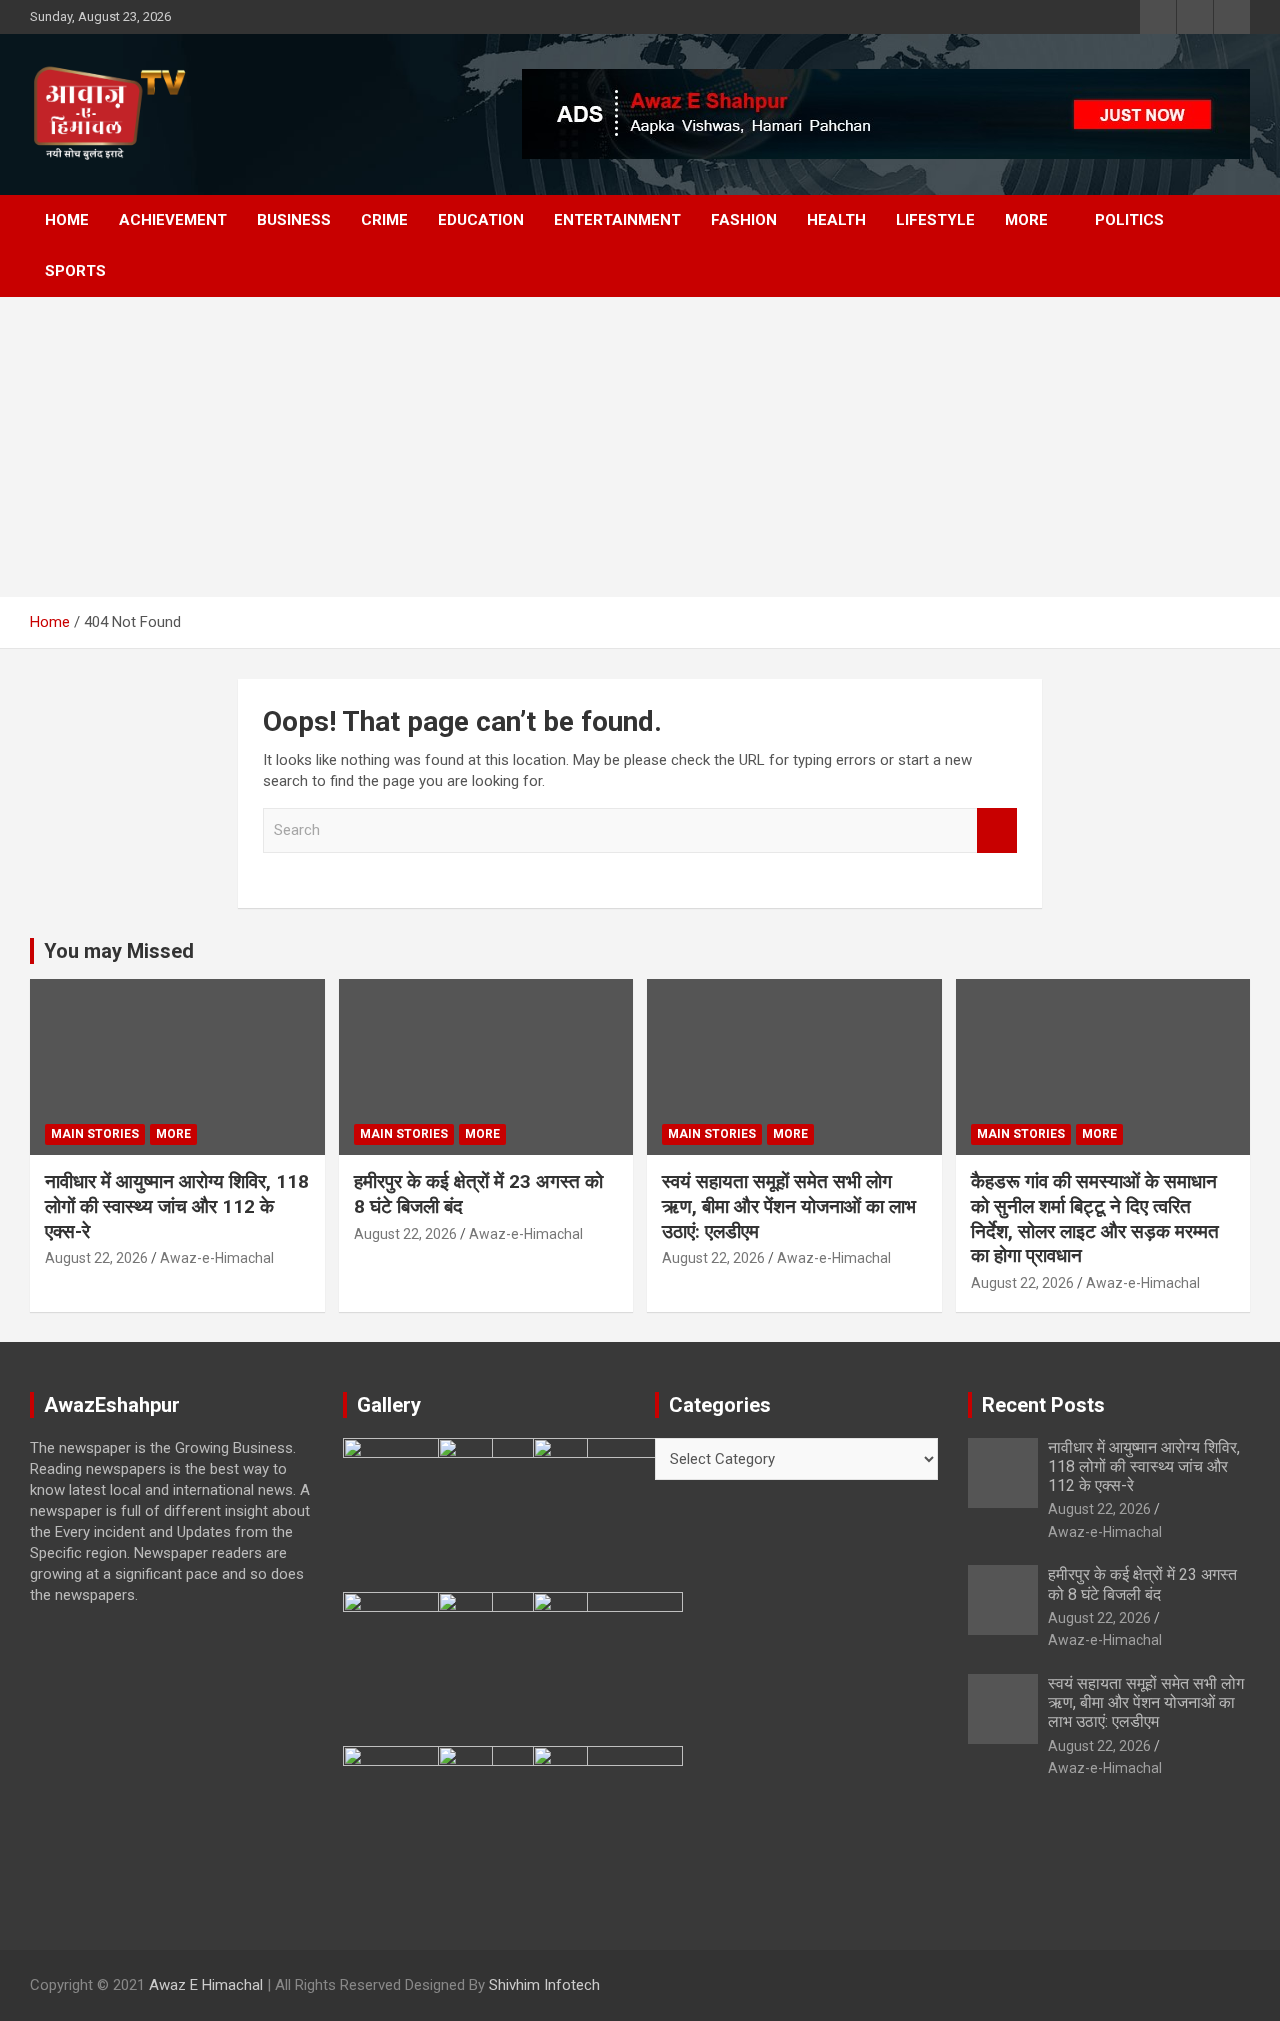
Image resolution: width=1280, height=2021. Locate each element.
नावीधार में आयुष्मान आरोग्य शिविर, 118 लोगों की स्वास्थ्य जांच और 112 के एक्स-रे (177, 1206)
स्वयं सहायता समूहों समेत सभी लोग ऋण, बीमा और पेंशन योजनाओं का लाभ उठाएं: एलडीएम (789, 1206)
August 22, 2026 (96, 1258)
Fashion (744, 220)
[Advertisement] (640, 447)
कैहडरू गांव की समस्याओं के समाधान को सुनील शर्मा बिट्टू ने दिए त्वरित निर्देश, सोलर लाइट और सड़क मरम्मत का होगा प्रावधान (1095, 1218)
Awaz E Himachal (206, 1985)
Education (481, 220)
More (1026, 220)
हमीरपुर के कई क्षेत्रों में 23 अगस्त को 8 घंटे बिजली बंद (1142, 1584)
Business (294, 220)
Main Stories (95, 1134)
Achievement (173, 220)
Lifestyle (935, 220)
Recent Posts (1043, 1405)
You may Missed (119, 951)
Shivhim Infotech (544, 1985)
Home (67, 220)
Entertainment (617, 220)
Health (836, 220)
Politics (1129, 220)
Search (997, 830)
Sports (75, 271)
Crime (384, 220)
